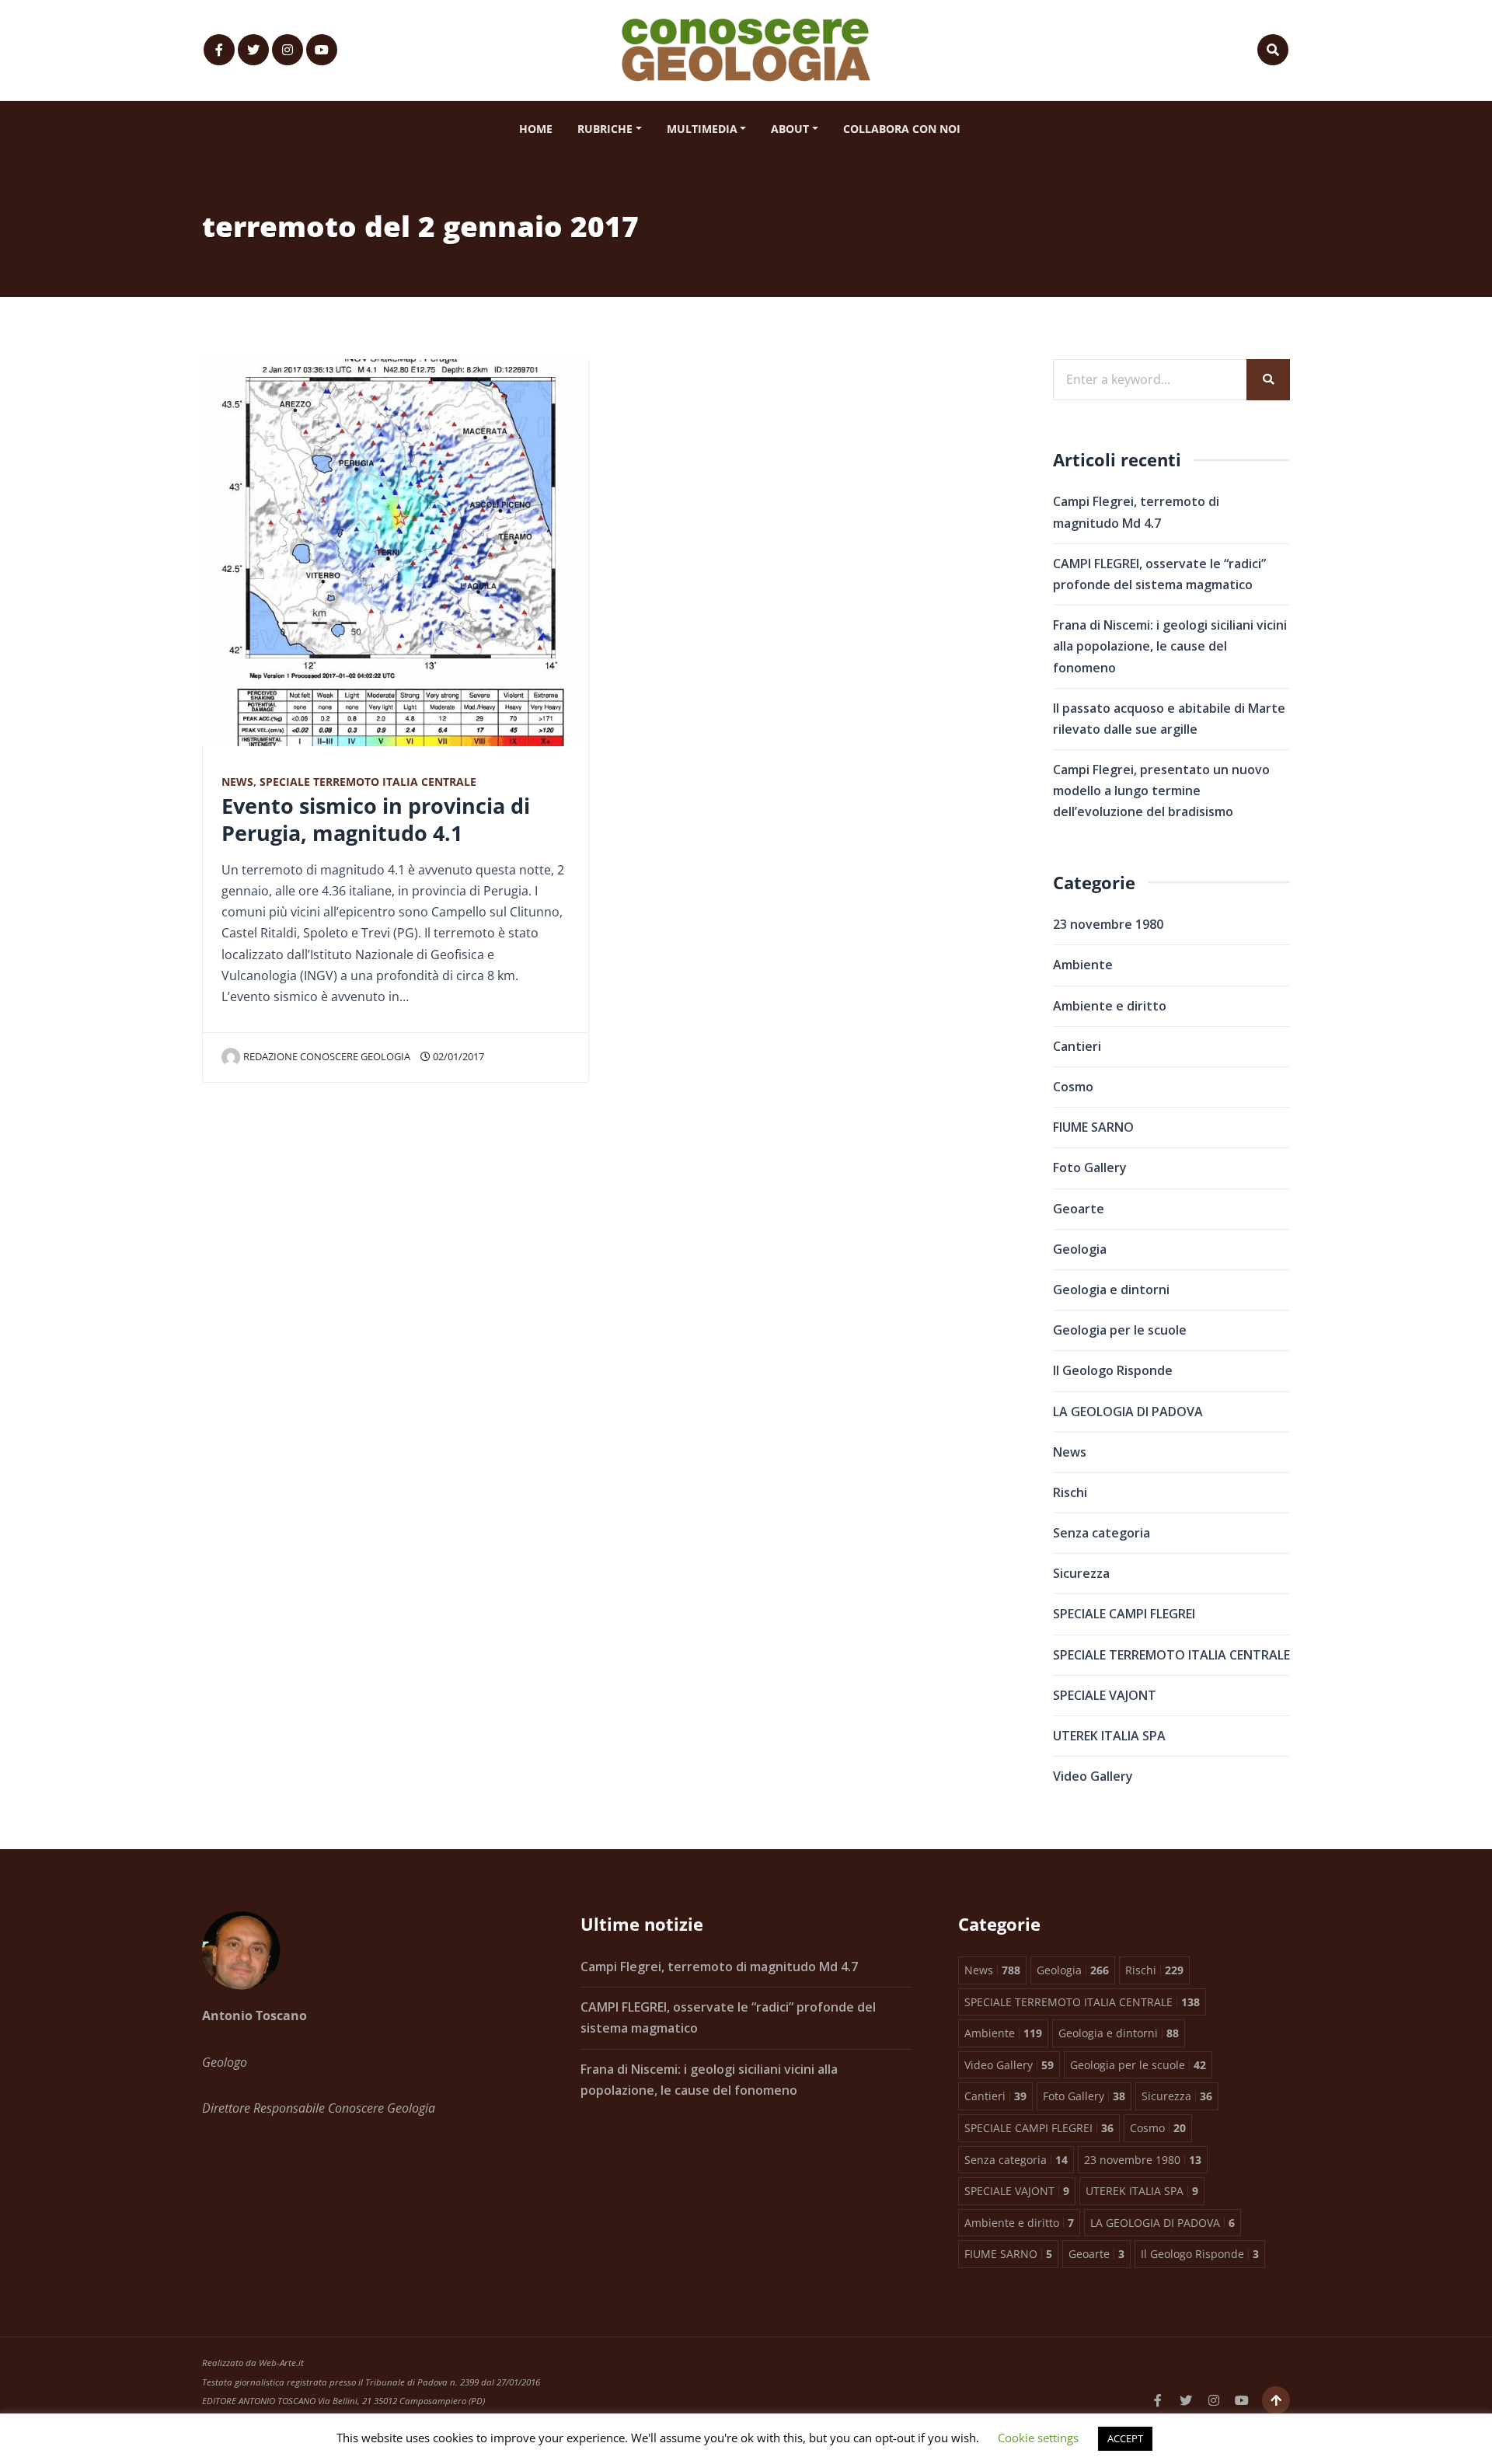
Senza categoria (1102, 1533)
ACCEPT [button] (1125, 2438)
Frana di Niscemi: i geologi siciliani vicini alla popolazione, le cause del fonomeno (1170, 646)
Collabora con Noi (902, 129)
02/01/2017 (457, 1056)
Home (536, 129)
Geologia (1080, 1249)
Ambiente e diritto (1110, 1006)
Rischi (1070, 1492)
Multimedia (702, 129)
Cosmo (1073, 1087)
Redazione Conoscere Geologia (327, 1056)
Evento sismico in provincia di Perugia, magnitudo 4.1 (376, 819)
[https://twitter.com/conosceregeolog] (253, 50)
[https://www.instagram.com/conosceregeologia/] (288, 50)
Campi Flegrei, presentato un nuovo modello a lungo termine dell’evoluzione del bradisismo (1161, 791)
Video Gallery (1093, 1776)
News (237, 782)
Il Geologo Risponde (1113, 1370)
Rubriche (605, 129)
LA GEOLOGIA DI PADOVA (1128, 1412)
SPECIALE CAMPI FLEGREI (1124, 1614)
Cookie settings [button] (1038, 2438)
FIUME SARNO (1093, 1127)
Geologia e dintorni (1111, 1290)
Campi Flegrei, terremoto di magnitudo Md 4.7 (719, 1967)
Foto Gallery (1090, 1167)
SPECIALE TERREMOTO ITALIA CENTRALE (368, 782)
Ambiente (1083, 965)
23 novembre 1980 (1108, 924)
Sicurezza (1081, 1573)
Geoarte (1079, 1209)
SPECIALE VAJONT (1105, 1695)
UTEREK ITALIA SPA (1109, 1736)
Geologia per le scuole (1120, 1330)
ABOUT (790, 129)
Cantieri (1077, 1046)
